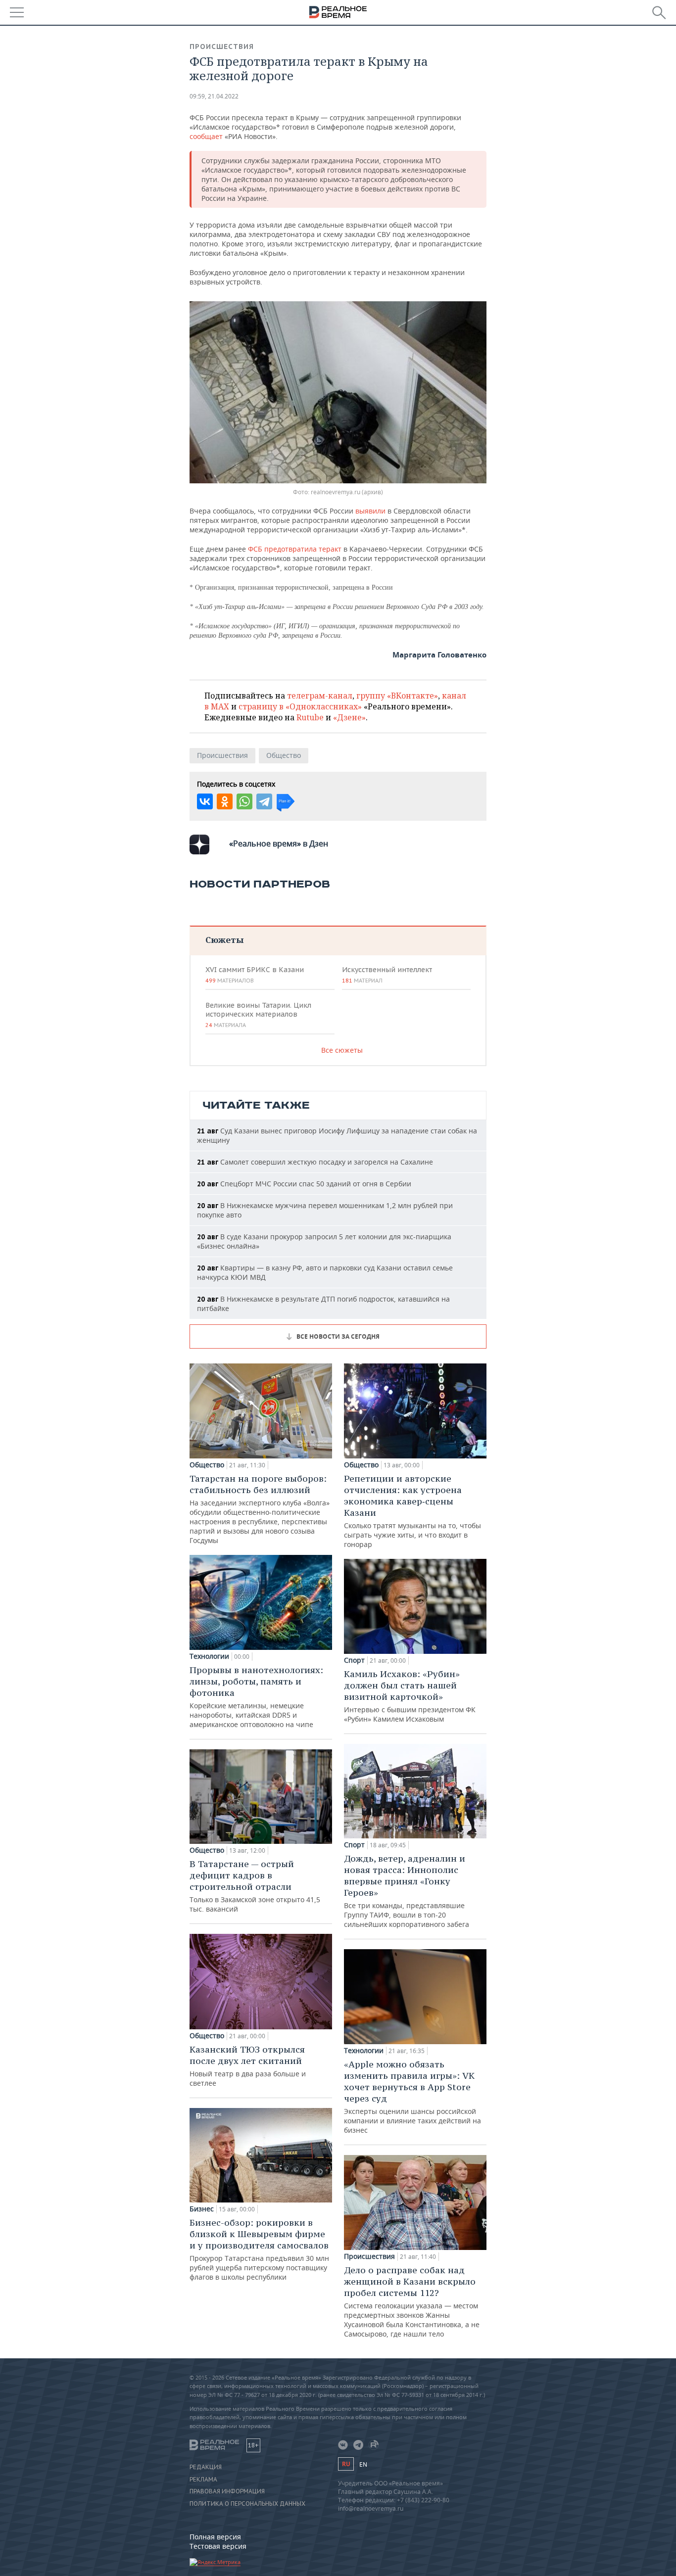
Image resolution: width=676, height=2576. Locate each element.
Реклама (203, 2480)
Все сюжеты (342, 1050)
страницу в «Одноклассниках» (300, 706)
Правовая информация (227, 2491)
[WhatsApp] (244, 801)
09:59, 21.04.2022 (214, 96)
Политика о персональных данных (247, 2504)
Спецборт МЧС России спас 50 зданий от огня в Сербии (304, 1184)
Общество (284, 755)
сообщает (207, 136)
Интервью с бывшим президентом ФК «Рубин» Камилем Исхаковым (410, 1696)
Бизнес (202, 2209)
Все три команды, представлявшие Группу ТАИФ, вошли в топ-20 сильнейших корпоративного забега (407, 1891)
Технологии (209, 1656)
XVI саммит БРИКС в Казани (255, 975)
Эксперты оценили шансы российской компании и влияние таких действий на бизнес (412, 2097)
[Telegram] (264, 801)
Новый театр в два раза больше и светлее (248, 2066)
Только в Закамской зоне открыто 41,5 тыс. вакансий (255, 1886)
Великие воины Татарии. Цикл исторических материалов (258, 1015)
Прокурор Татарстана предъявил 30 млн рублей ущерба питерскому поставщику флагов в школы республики (259, 2249)
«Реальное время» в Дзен (279, 843)
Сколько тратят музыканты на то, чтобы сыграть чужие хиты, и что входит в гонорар (412, 1511)
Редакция (206, 2467)
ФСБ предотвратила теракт (296, 549)
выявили (371, 511)
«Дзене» (349, 717)
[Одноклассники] (225, 801)
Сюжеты (224, 940)
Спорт (354, 1660)
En (363, 2464)
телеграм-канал (320, 696)
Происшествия (222, 47)
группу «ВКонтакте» (397, 696)
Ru (346, 2464)
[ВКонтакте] (205, 801)
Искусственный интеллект (387, 975)
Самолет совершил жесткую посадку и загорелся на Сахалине (315, 1162)
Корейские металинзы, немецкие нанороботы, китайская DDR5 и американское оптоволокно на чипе (256, 1697)
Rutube (310, 717)
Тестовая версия (218, 2546)
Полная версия (215, 2537)
